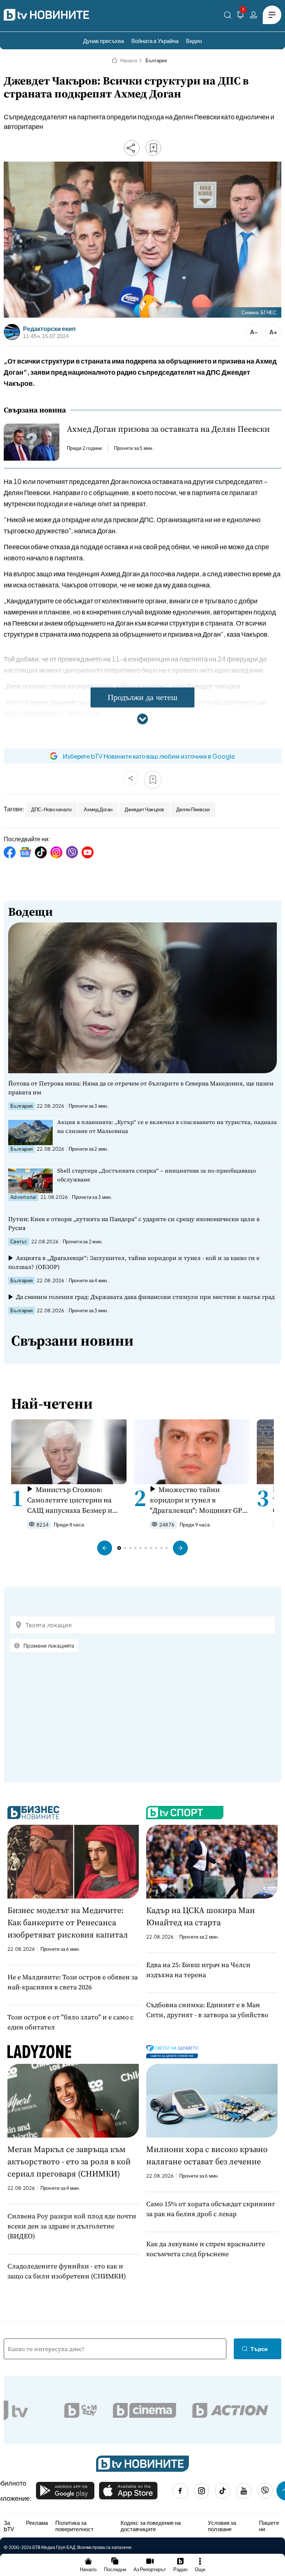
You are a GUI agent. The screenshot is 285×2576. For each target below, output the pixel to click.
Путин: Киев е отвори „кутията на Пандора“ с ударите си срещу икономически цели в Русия (134, 1223)
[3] (240, 16)
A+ (273, 332)
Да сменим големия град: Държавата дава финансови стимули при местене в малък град (145, 1297)
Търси (259, 2349)
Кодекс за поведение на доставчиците (151, 2526)
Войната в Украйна (155, 41)
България (156, 60)
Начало (129, 60)
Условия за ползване (222, 2526)
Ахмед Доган (98, 809)
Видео (194, 41)
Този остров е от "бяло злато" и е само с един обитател (71, 2022)
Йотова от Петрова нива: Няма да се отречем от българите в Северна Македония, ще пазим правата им (141, 1088)
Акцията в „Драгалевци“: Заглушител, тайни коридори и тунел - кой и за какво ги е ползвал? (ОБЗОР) (134, 1262)
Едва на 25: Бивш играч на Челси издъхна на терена (198, 1970)
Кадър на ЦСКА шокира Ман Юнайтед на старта (201, 1916)
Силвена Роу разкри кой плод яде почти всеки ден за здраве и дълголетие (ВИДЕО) (72, 2226)
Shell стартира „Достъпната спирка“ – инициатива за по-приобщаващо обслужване (157, 1175)
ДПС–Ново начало (51, 809)
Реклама (37, 2523)
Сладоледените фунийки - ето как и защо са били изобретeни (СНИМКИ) (67, 2271)
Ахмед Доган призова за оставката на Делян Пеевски (168, 429)
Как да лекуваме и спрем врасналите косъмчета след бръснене (206, 2249)
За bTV (9, 2526)
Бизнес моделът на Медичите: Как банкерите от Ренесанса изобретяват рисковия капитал (68, 1922)
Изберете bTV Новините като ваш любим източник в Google (149, 756)
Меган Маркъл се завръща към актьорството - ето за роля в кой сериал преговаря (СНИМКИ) (69, 2161)
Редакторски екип (49, 329)
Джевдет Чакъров (144, 809)
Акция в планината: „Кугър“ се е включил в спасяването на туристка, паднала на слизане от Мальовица (167, 1126)
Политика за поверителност (74, 2526)
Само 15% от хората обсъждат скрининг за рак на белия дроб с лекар (211, 2209)
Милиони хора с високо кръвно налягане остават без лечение (207, 2155)
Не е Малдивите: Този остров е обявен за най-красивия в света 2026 (73, 1982)
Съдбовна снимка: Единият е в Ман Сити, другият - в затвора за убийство (207, 2010)
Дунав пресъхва (104, 41)
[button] (105, 1548)
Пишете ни (269, 2526)
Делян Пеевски (193, 809)
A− (254, 332)
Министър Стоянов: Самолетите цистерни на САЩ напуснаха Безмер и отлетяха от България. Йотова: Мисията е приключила (70, 1500)
